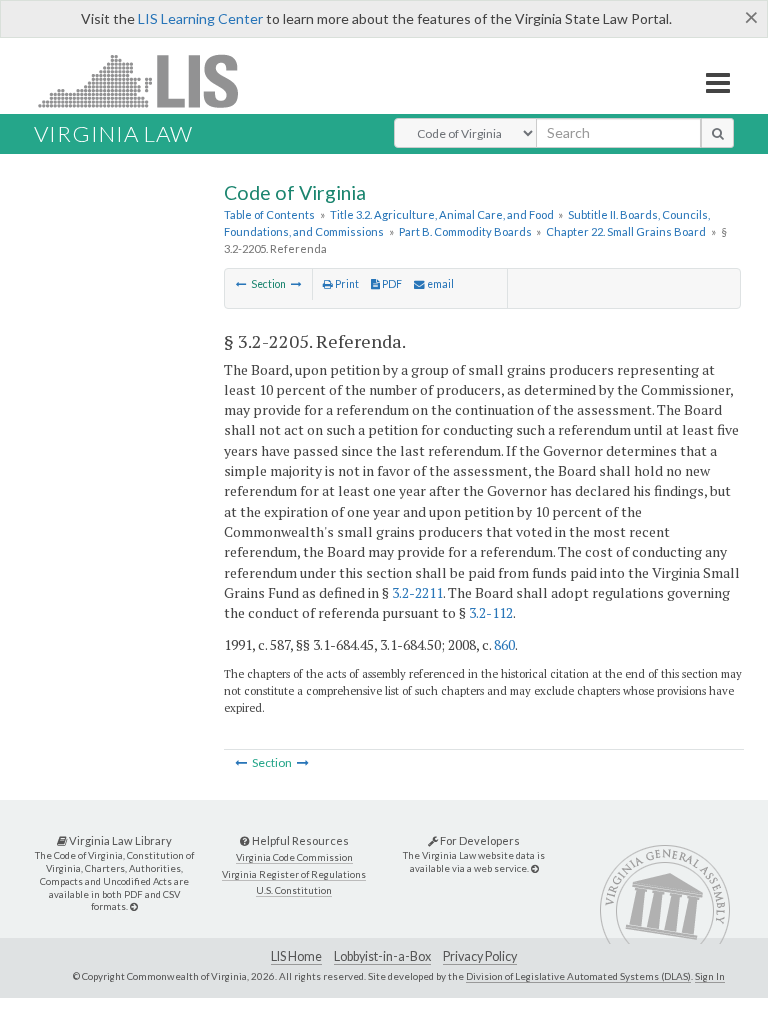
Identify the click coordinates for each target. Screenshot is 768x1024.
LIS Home (296, 956)
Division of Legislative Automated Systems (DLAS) (578, 976)
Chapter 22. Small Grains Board (626, 231)
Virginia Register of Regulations (294, 874)
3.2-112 (491, 612)
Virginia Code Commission (294, 857)
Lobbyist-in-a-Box (382, 956)
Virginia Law (113, 133)
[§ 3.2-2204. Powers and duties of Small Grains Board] (241, 284)
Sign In (710, 976)
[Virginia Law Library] (134, 906)
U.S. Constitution (294, 890)
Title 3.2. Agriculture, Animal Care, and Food (442, 214)
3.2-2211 (417, 592)
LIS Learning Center (200, 18)
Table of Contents (269, 214)
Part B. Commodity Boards (465, 231)
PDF (391, 284)
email (439, 284)
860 (504, 644)
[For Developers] (535, 868)
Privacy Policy (480, 956)
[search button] (717, 133)
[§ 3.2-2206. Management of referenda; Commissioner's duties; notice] (296, 284)
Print (346, 284)
